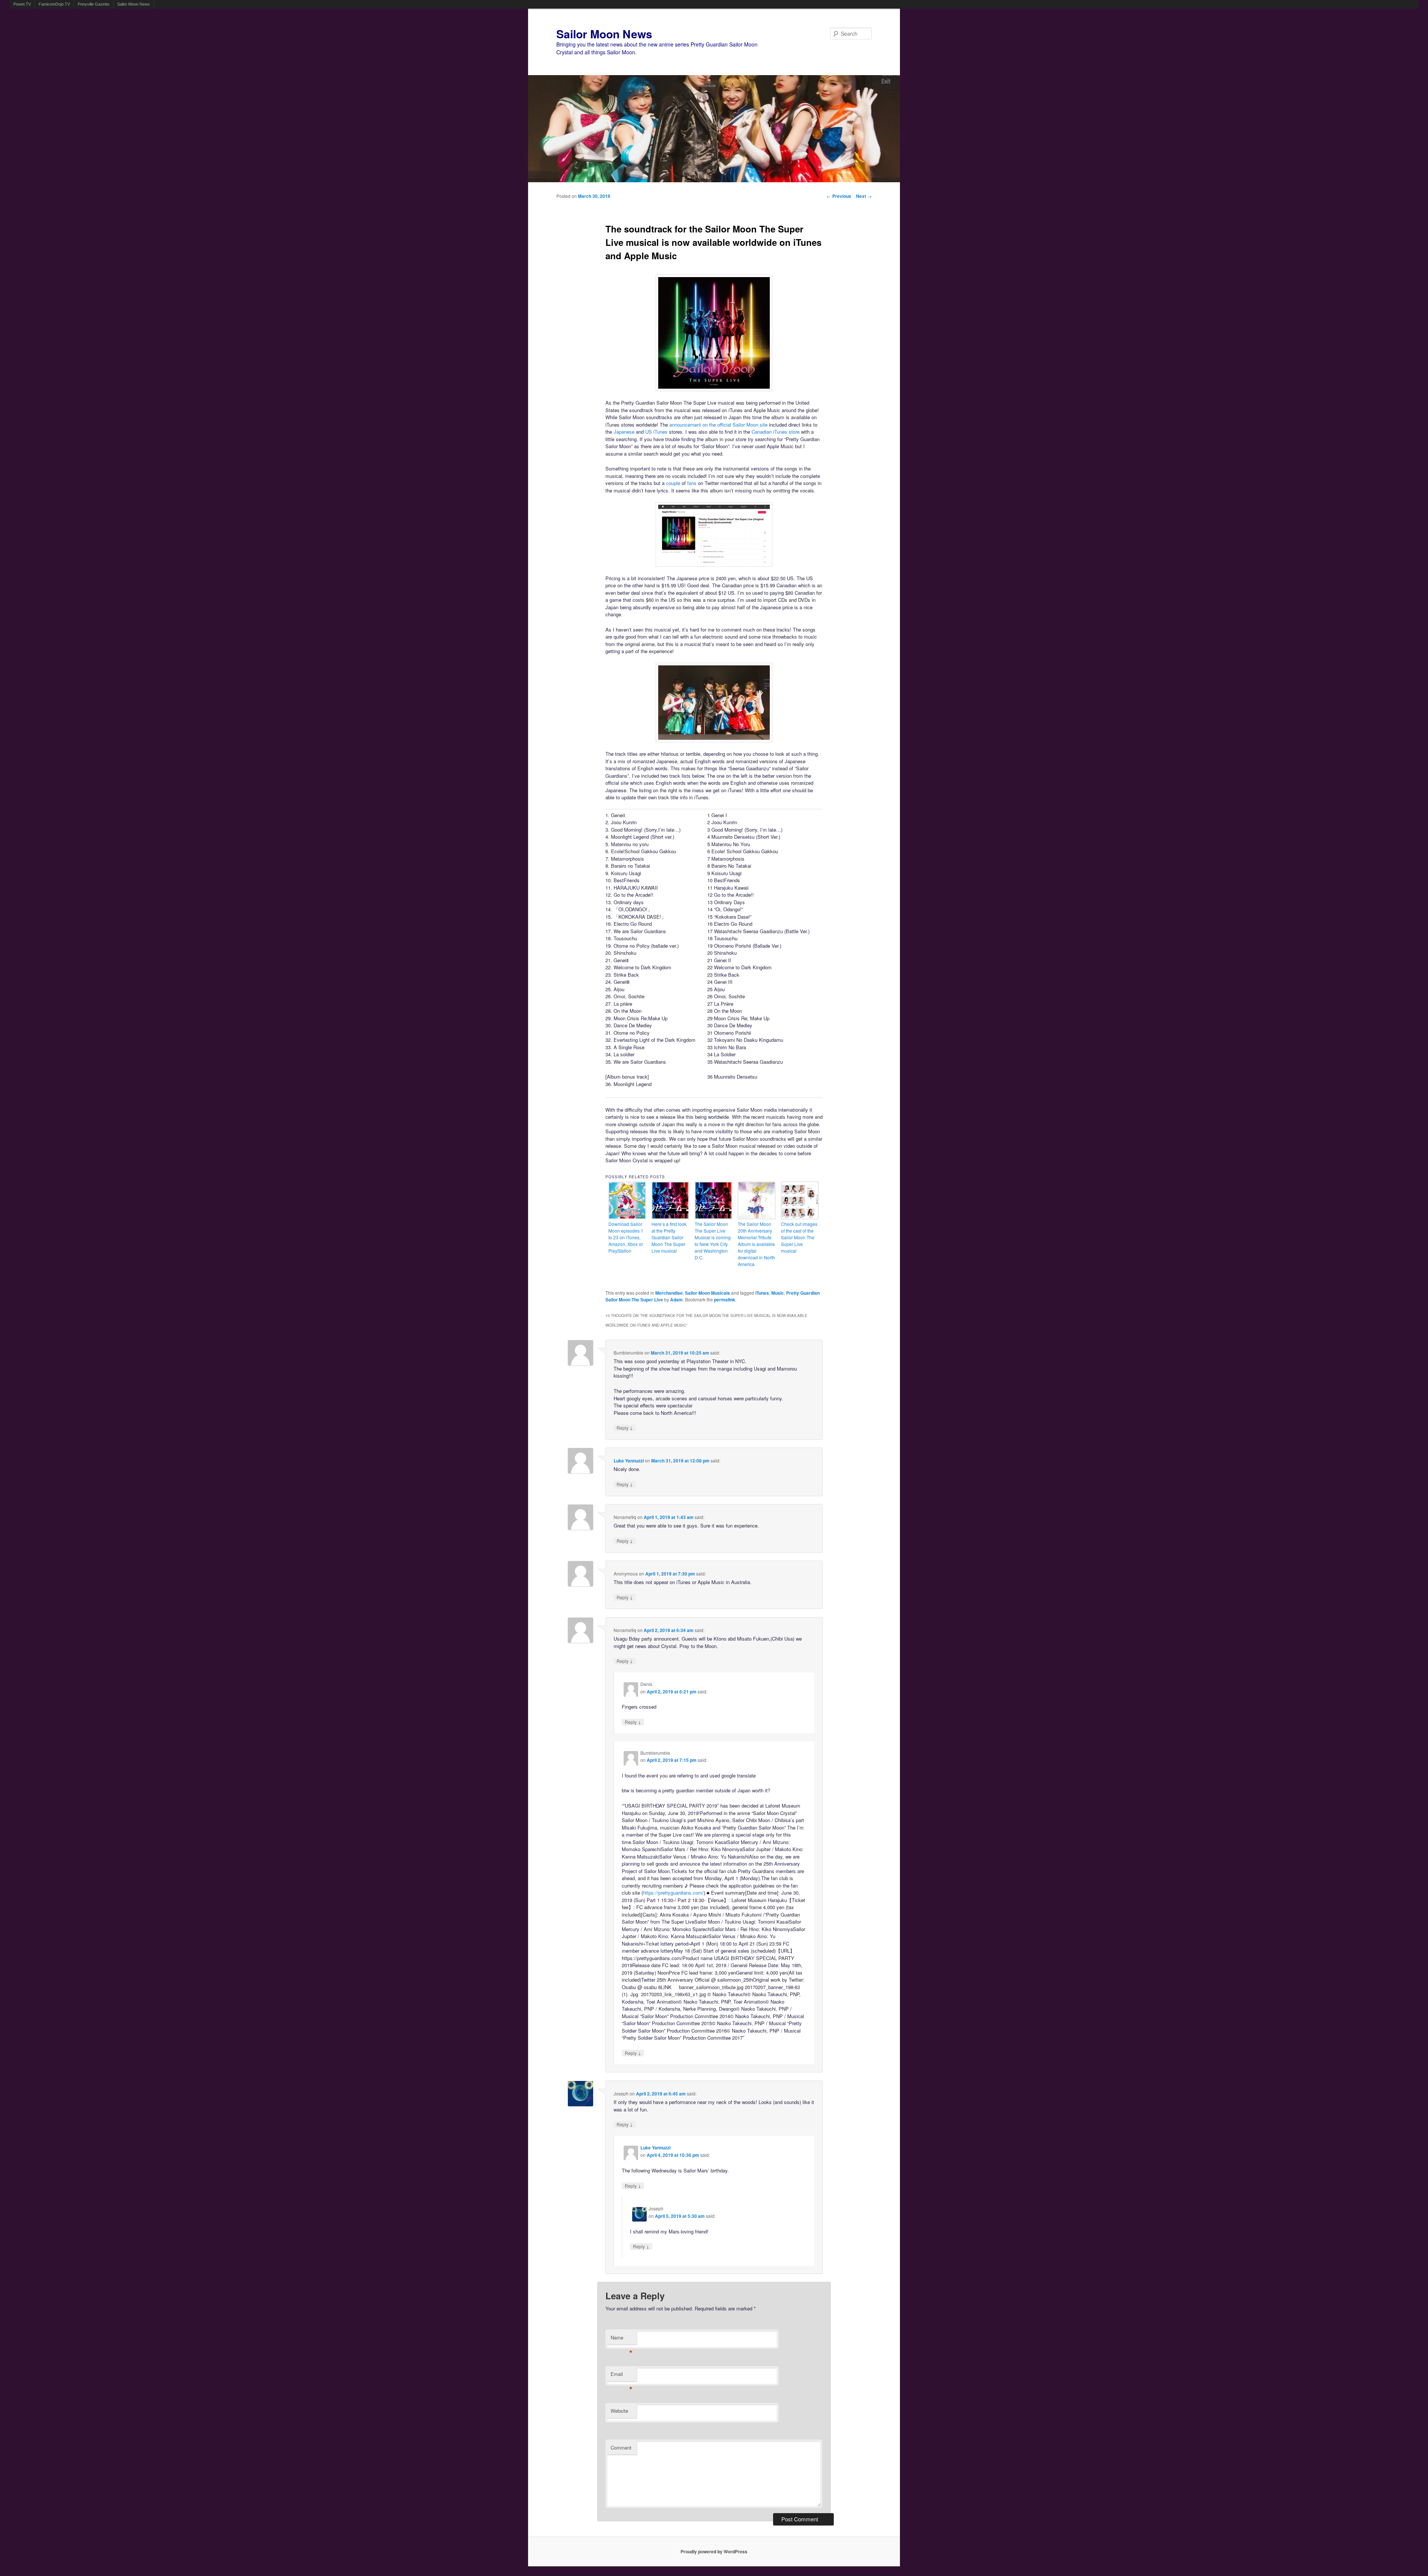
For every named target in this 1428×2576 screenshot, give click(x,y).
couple (673, 483)
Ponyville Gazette (94, 4)
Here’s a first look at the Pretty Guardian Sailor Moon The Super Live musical (669, 1237)
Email (622, 2376)
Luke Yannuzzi (629, 1461)
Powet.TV (22, 4)
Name (622, 2339)
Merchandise (669, 1293)
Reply (625, 1428)
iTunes (762, 1293)
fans (692, 483)
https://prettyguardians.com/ (673, 1893)
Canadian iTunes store (776, 432)
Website (619, 2411)
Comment (621, 2447)
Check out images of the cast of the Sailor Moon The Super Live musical (799, 1237)
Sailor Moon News (134, 4)
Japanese (624, 432)
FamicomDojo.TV (54, 4)
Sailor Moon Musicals (707, 1293)
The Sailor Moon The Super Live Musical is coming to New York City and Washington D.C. (713, 1241)
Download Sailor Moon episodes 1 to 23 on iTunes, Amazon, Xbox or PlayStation (626, 1237)
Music (778, 1293)
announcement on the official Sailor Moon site (718, 425)
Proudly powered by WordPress (714, 2551)
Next (864, 196)
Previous (839, 196)
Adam (676, 1300)
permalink (725, 1300)
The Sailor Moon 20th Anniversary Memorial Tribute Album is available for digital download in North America (756, 1244)
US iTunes (656, 432)
